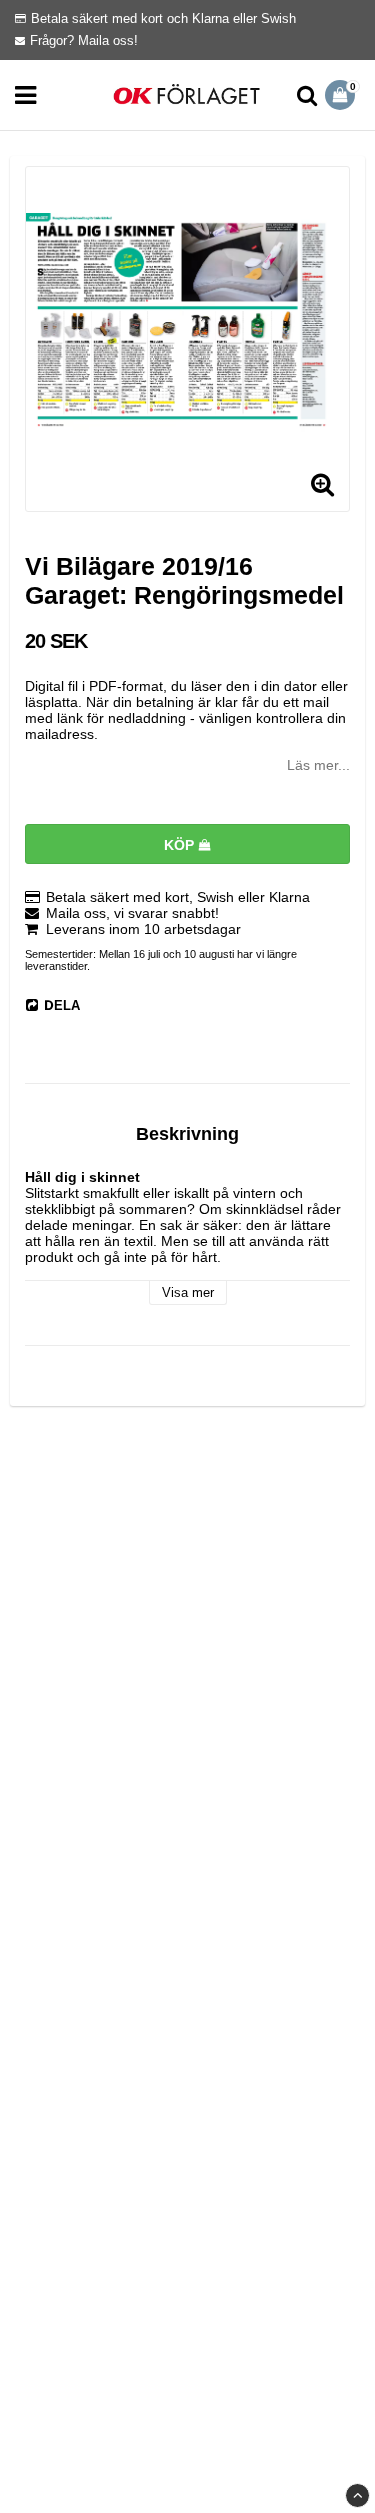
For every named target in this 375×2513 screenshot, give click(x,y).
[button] (342, 95)
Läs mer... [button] (318, 765)
